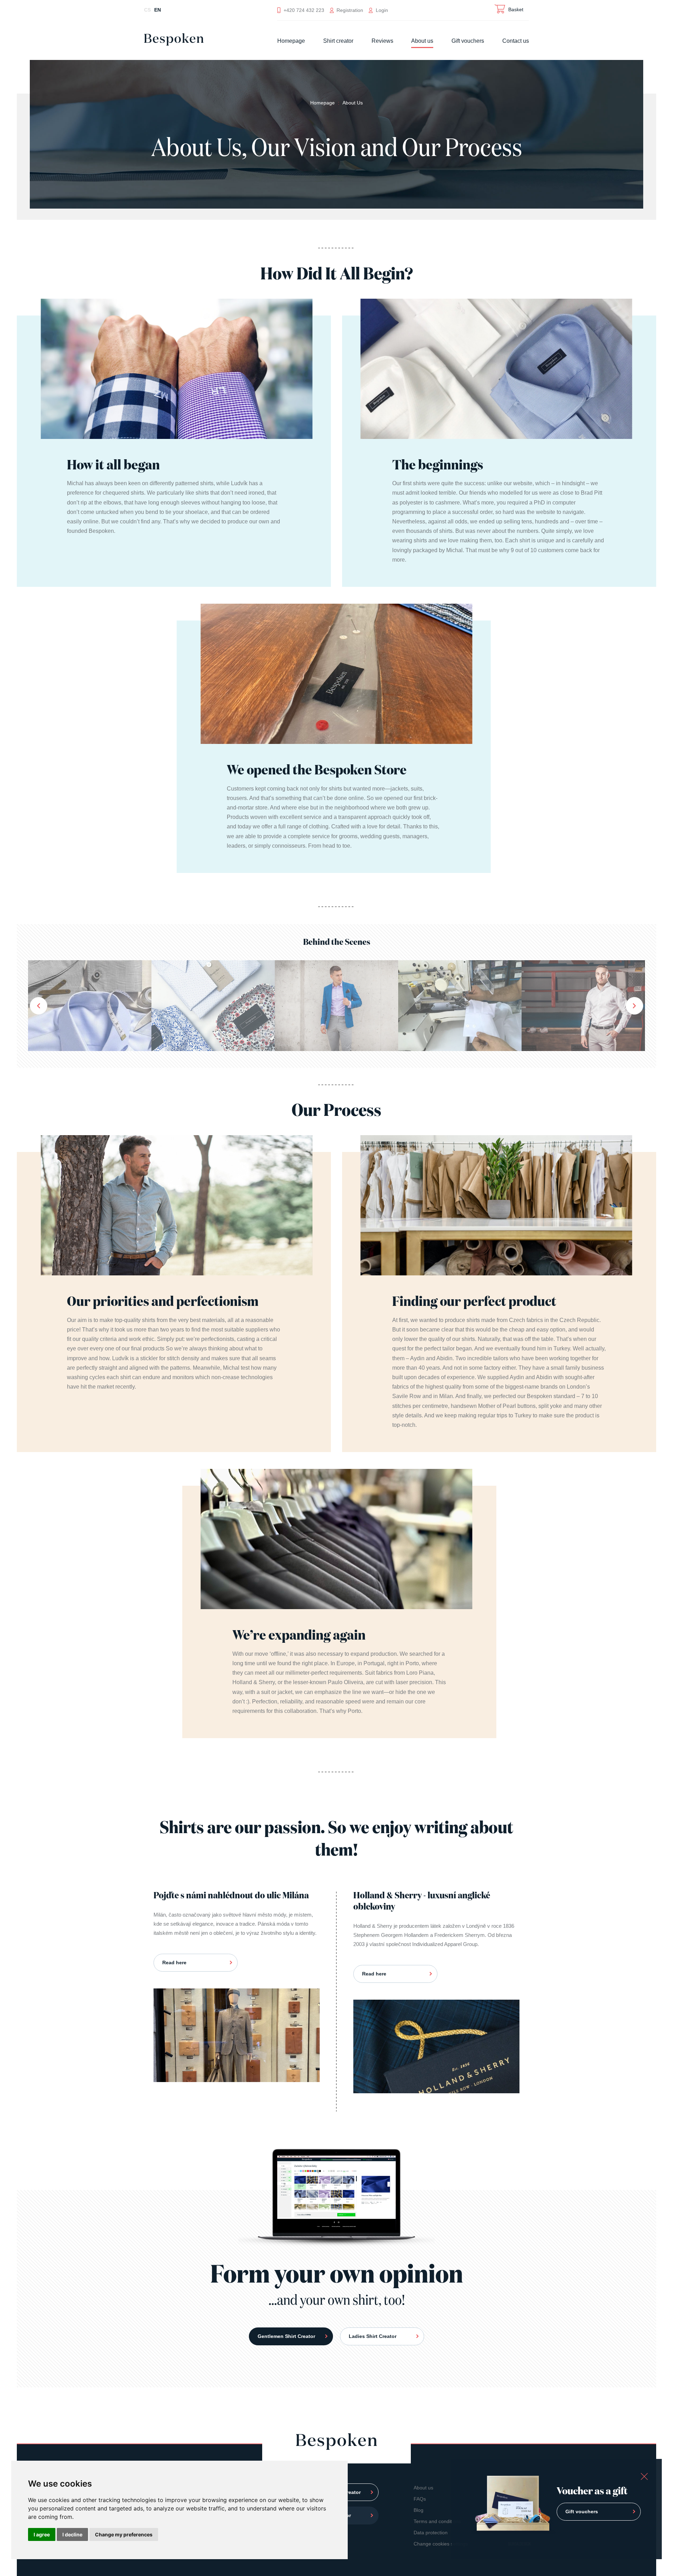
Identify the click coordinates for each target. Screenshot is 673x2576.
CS (147, 10)
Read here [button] (174, 1962)
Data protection (431, 2533)
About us (422, 41)
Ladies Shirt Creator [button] (373, 2336)
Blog (419, 2510)
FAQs (420, 2499)
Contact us (516, 41)
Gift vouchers (468, 41)
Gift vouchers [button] (582, 2511)
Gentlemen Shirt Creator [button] (286, 2336)
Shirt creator (338, 41)
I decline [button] (72, 2534)
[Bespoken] (174, 42)
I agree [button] (42, 2534)
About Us (353, 103)
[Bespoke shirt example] (90, 1005)
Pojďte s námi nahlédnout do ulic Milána (231, 1896)
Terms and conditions (437, 2521)
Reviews (382, 41)
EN (158, 10)
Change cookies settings (441, 2544)
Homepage (291, 41)
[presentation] (39, 1006)
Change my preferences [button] (124, 2534)
